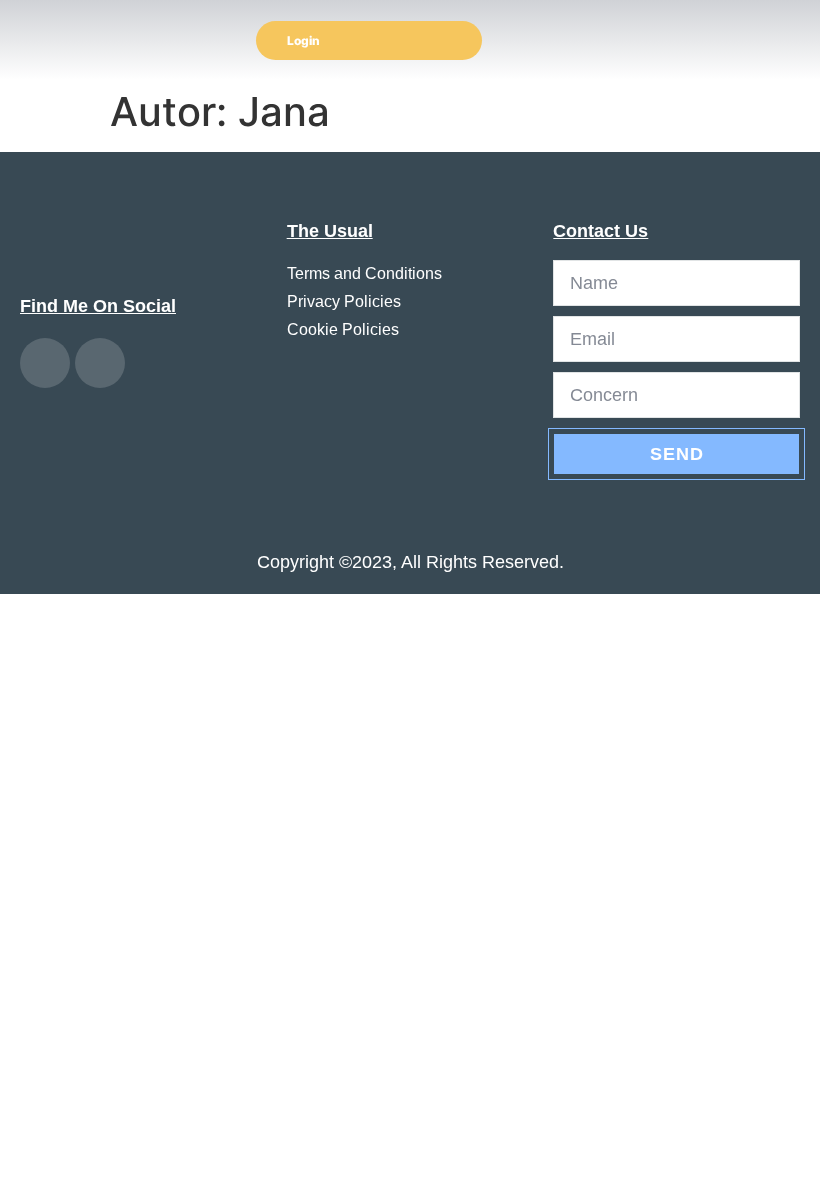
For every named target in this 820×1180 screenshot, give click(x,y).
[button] (791, 40)
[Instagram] (45, 363)
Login (303, 40)
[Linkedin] (100, 363)
